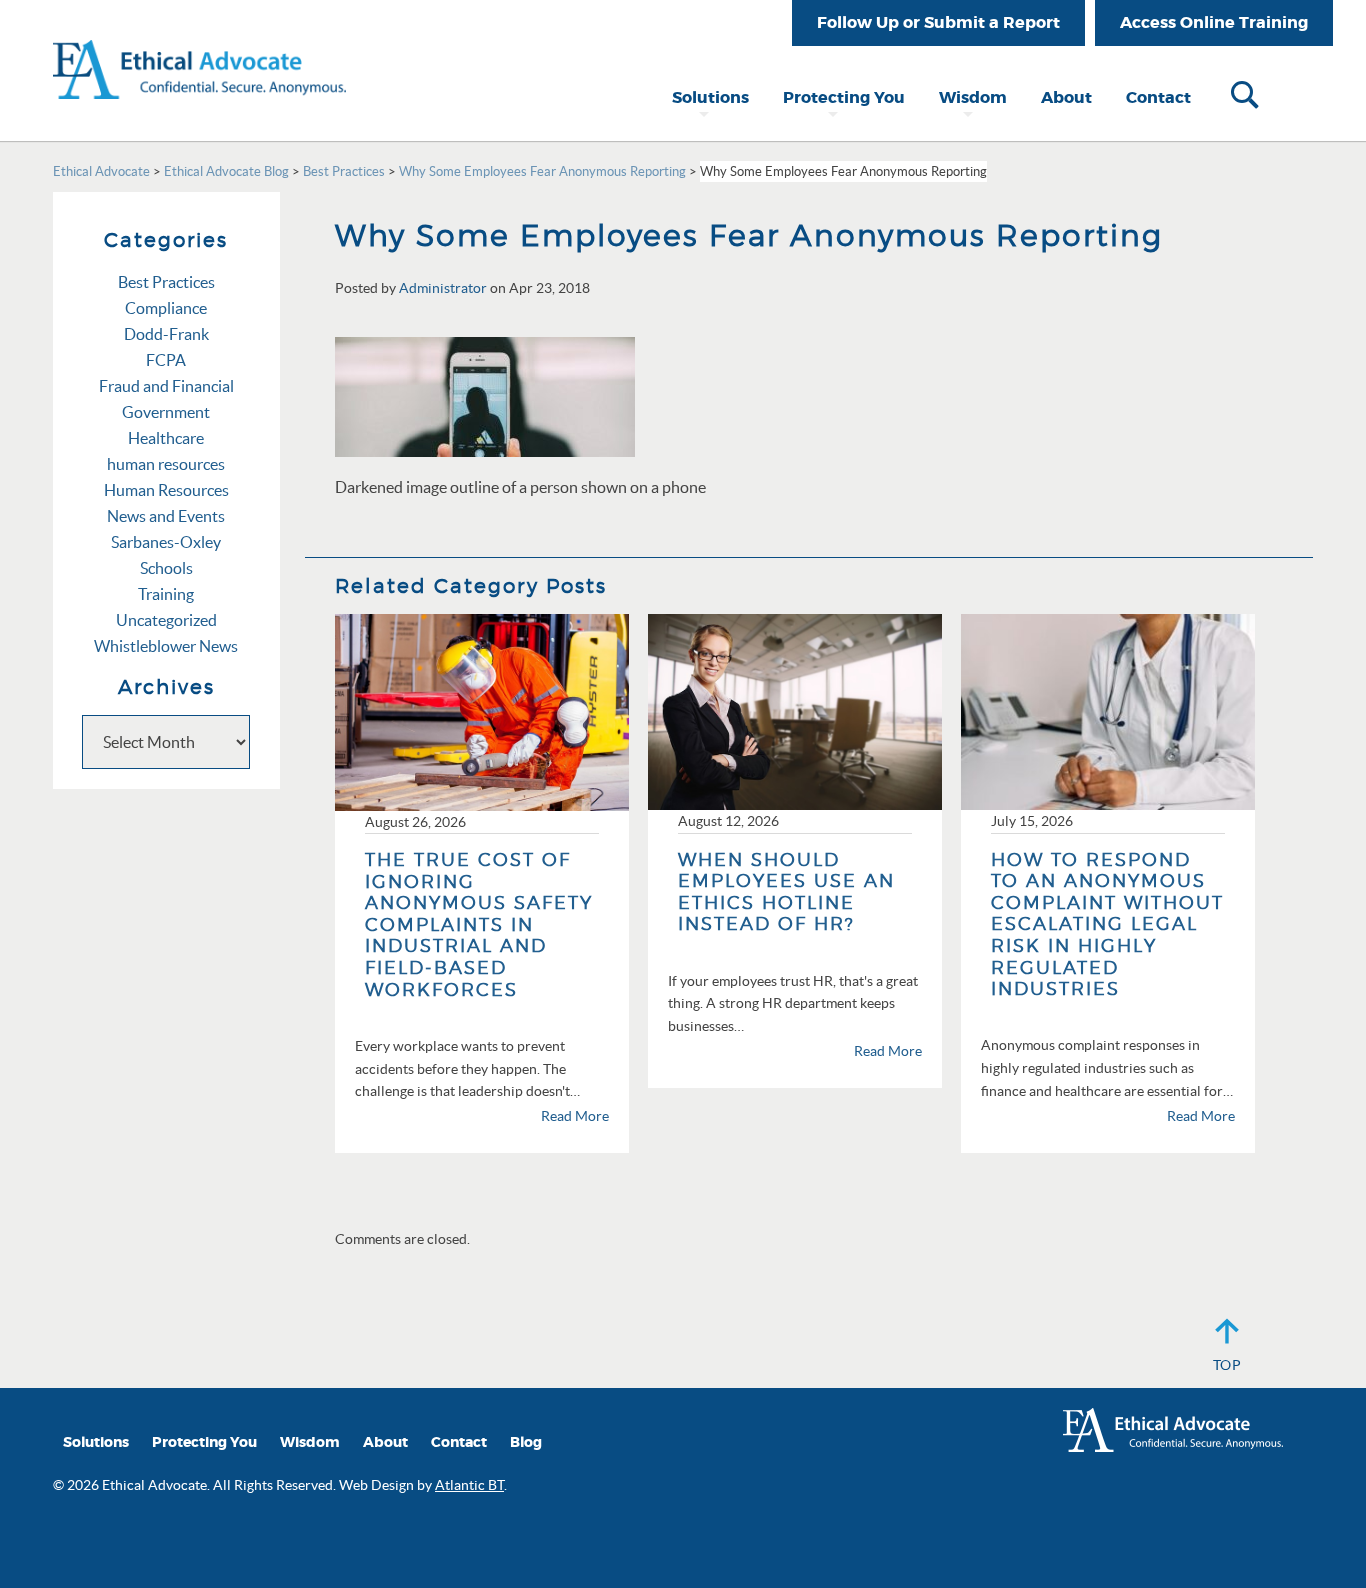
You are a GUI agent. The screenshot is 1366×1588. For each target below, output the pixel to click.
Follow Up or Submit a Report (938, 22)
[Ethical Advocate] (199, 48)
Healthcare (166, 438)
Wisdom (973, 97)
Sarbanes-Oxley (166, 542)
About (1066, 97)
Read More (575, 1116)
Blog (526, 1442)
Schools (166, 568)
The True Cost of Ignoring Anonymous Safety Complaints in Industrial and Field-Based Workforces (479, 924)
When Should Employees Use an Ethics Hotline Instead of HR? (786, 892)
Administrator (443, 288)
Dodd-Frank (166, 334)
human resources (166, 464)
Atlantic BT (469, 1485)
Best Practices (166, 282)
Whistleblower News (166, 646)
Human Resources (166, 490)
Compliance (166, 308)
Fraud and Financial (166, 386)
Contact (1158, 97)
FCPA (166, 360)
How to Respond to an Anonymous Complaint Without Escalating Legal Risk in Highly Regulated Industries (1107, 924)
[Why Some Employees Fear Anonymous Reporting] (485, 395)
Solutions (710, 97)
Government (166, 412)
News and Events (166, 516)
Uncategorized (166, 620)
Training (166, 594)
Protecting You (844, 97)
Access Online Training (1214, 22)
